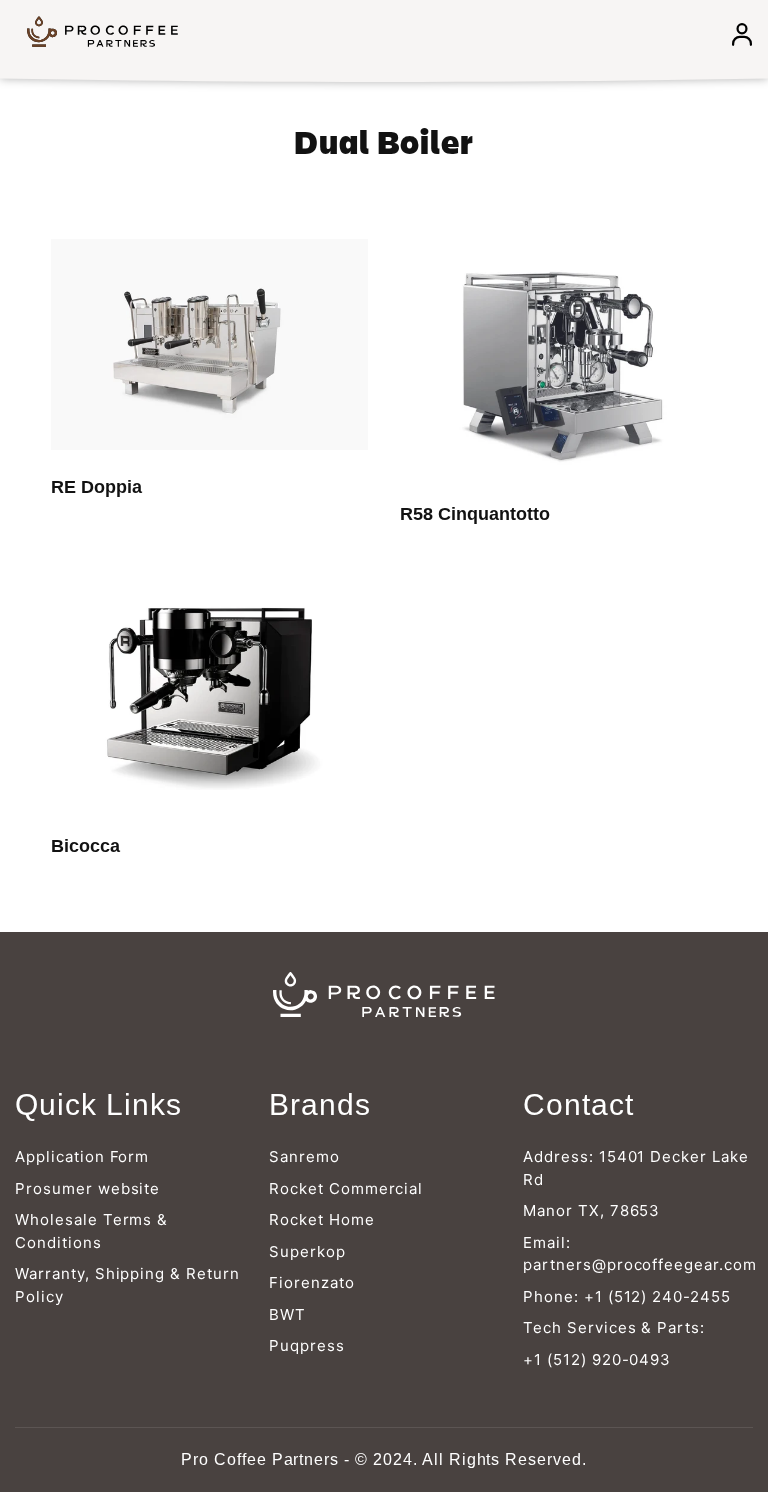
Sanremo (304, 1156)
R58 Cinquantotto (475, 514)
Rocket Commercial (346, 1188)
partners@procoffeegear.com (640, 1264)
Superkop (307, 1251)
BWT (287, 1314)
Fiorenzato (312, 1282)
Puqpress (307, 1345)
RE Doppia (96, 487)
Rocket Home (322, 1219)
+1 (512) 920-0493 (597, 1359)
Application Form (82, 1156)
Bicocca (85, 846)
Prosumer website (87, 1188)
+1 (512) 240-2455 (657, 1296)
